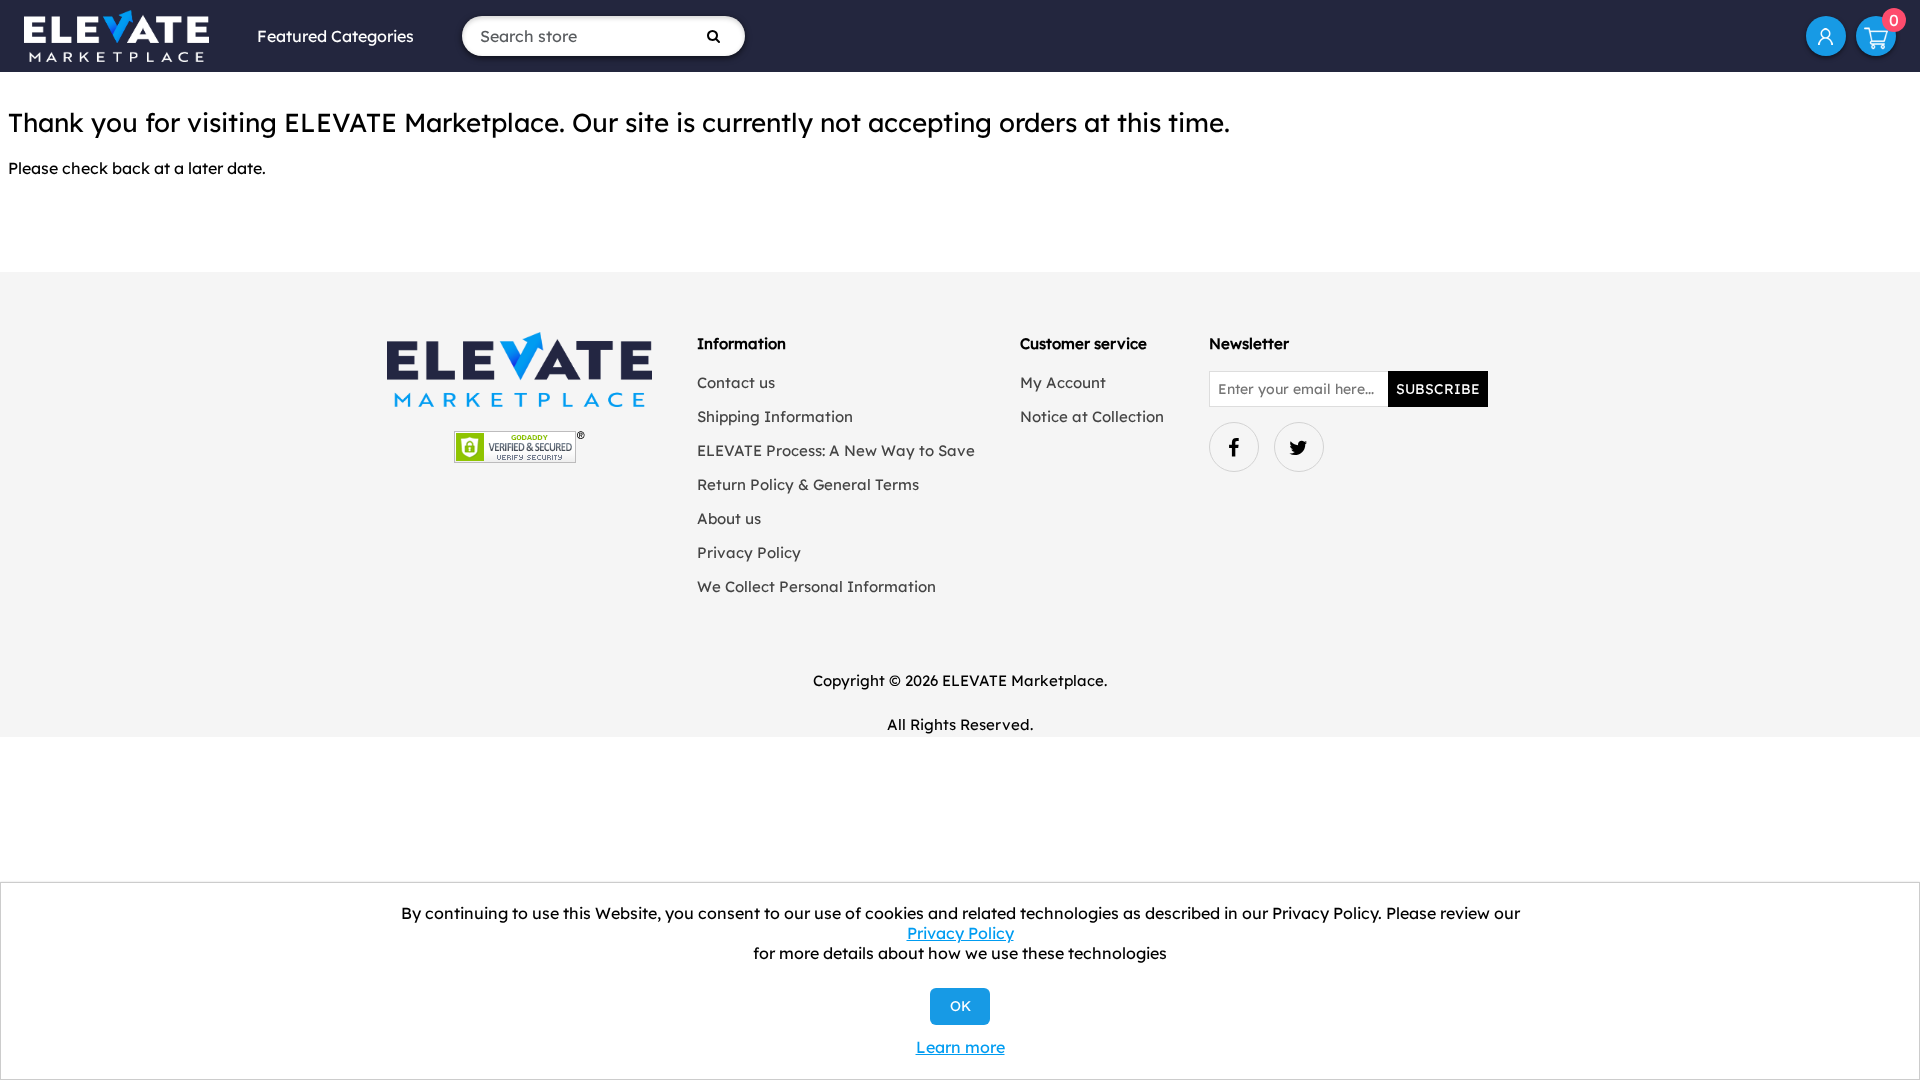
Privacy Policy (749, 552)
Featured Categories (335, 36)
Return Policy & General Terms (808, 484)
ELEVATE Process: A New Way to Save (836, 450)
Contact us (736, 382)
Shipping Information (775, 416)
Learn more (960, 1047)
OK (960, 1006)
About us (729, 518)
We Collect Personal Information (816, 586)
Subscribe (1438, 389)
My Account (1826, 36)
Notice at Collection (1092, 416)
